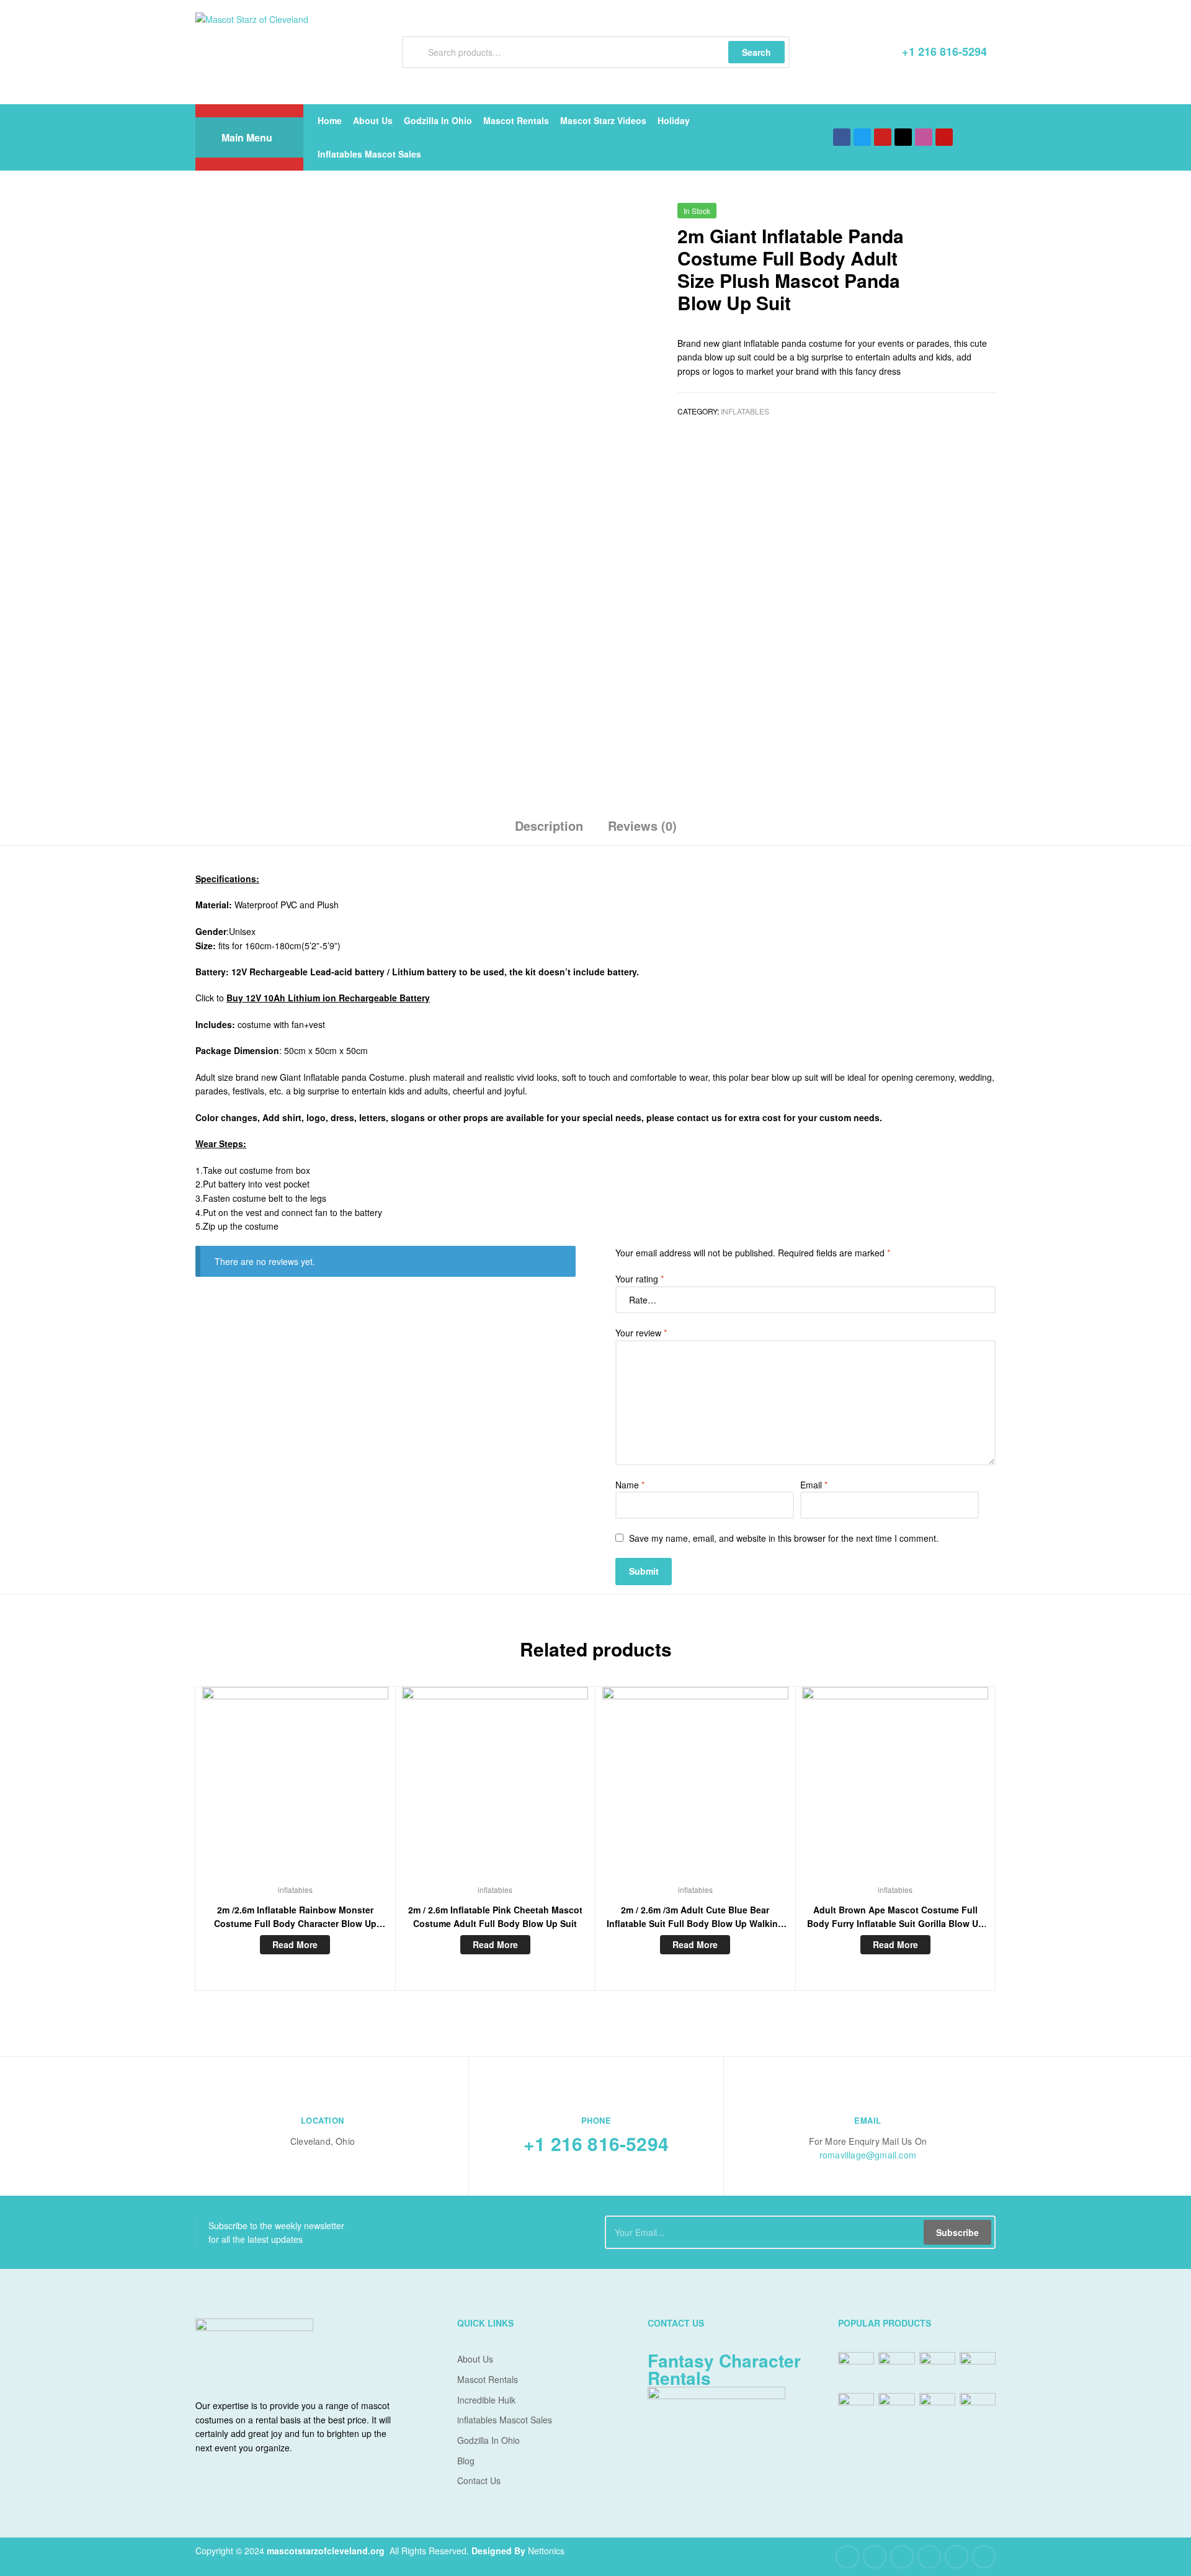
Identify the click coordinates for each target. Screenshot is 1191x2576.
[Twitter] (862, 137)
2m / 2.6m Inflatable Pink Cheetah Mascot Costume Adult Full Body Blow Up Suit (495, 1917)
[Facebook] (842, 137)
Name (630, 1485)
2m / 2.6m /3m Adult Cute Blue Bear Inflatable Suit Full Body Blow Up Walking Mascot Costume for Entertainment (695, 1917)
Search (756, 52)
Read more (295, 1944)
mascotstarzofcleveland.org (326, 2551)
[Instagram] (957, 2557)
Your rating (640, 1279)
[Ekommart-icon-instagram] (924, 137)
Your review (641, 1333)
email (868, 2120)
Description (549, 825)
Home (330, 120)
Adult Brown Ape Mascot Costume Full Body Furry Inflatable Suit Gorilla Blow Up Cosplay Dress (895, 1917)
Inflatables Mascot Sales (369, 154)
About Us (373, 120)
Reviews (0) (642, 825)
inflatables (745, 411)
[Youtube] (883, 137)
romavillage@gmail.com (868, 2155)
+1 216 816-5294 (596, 2143)
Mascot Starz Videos (603, 120)
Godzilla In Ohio (438, 120)
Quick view (295, 1789)
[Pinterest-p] (944, 137)
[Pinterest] (929, 2557)
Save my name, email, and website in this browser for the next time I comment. (784, 1538)
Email (814, 1485)
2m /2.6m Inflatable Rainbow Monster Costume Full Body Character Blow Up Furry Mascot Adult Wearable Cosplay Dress (295, 1917)
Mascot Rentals (516, 120)
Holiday (674, 120)
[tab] (549, 830)
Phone (596, 2120)
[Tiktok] (903, 137)
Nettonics (546, 2551)
